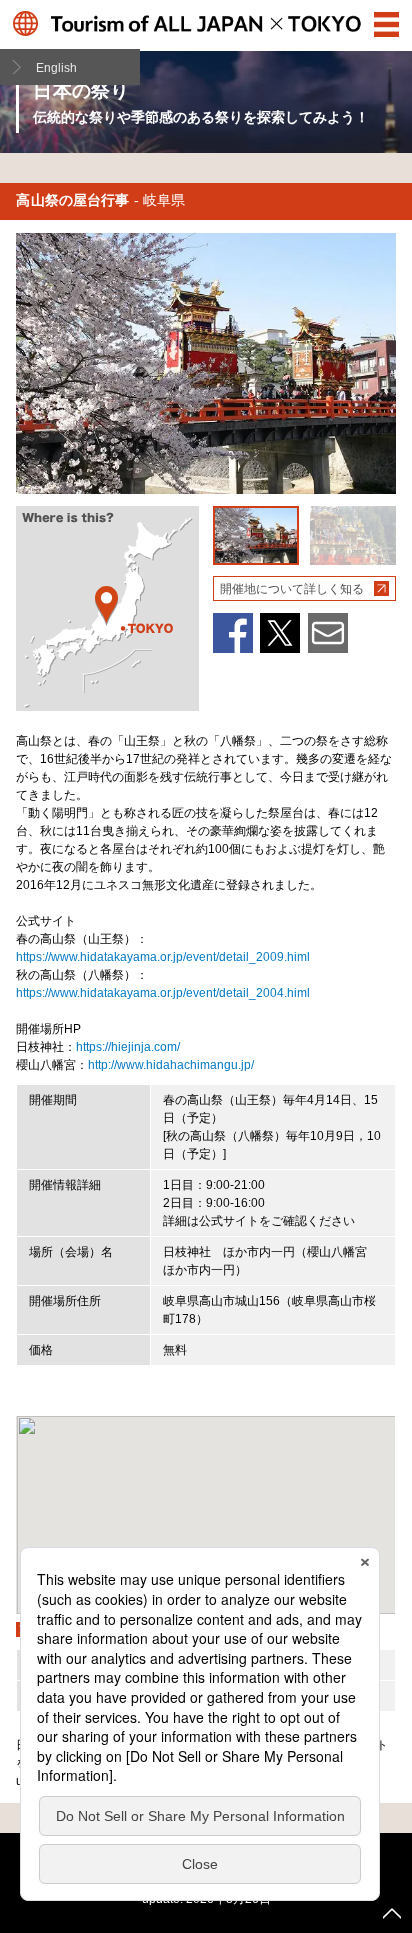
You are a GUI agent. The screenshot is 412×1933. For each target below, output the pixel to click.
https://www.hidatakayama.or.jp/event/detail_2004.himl (163, 993)
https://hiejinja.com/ (128, 1047)
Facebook (233, 633)
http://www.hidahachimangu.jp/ (171, 1065)
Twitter (280, 633)
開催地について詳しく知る (292, 589)
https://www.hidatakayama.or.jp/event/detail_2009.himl (163, 957)
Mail (328, 633)
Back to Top (392, 1913)
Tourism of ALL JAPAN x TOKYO (205, 23)
